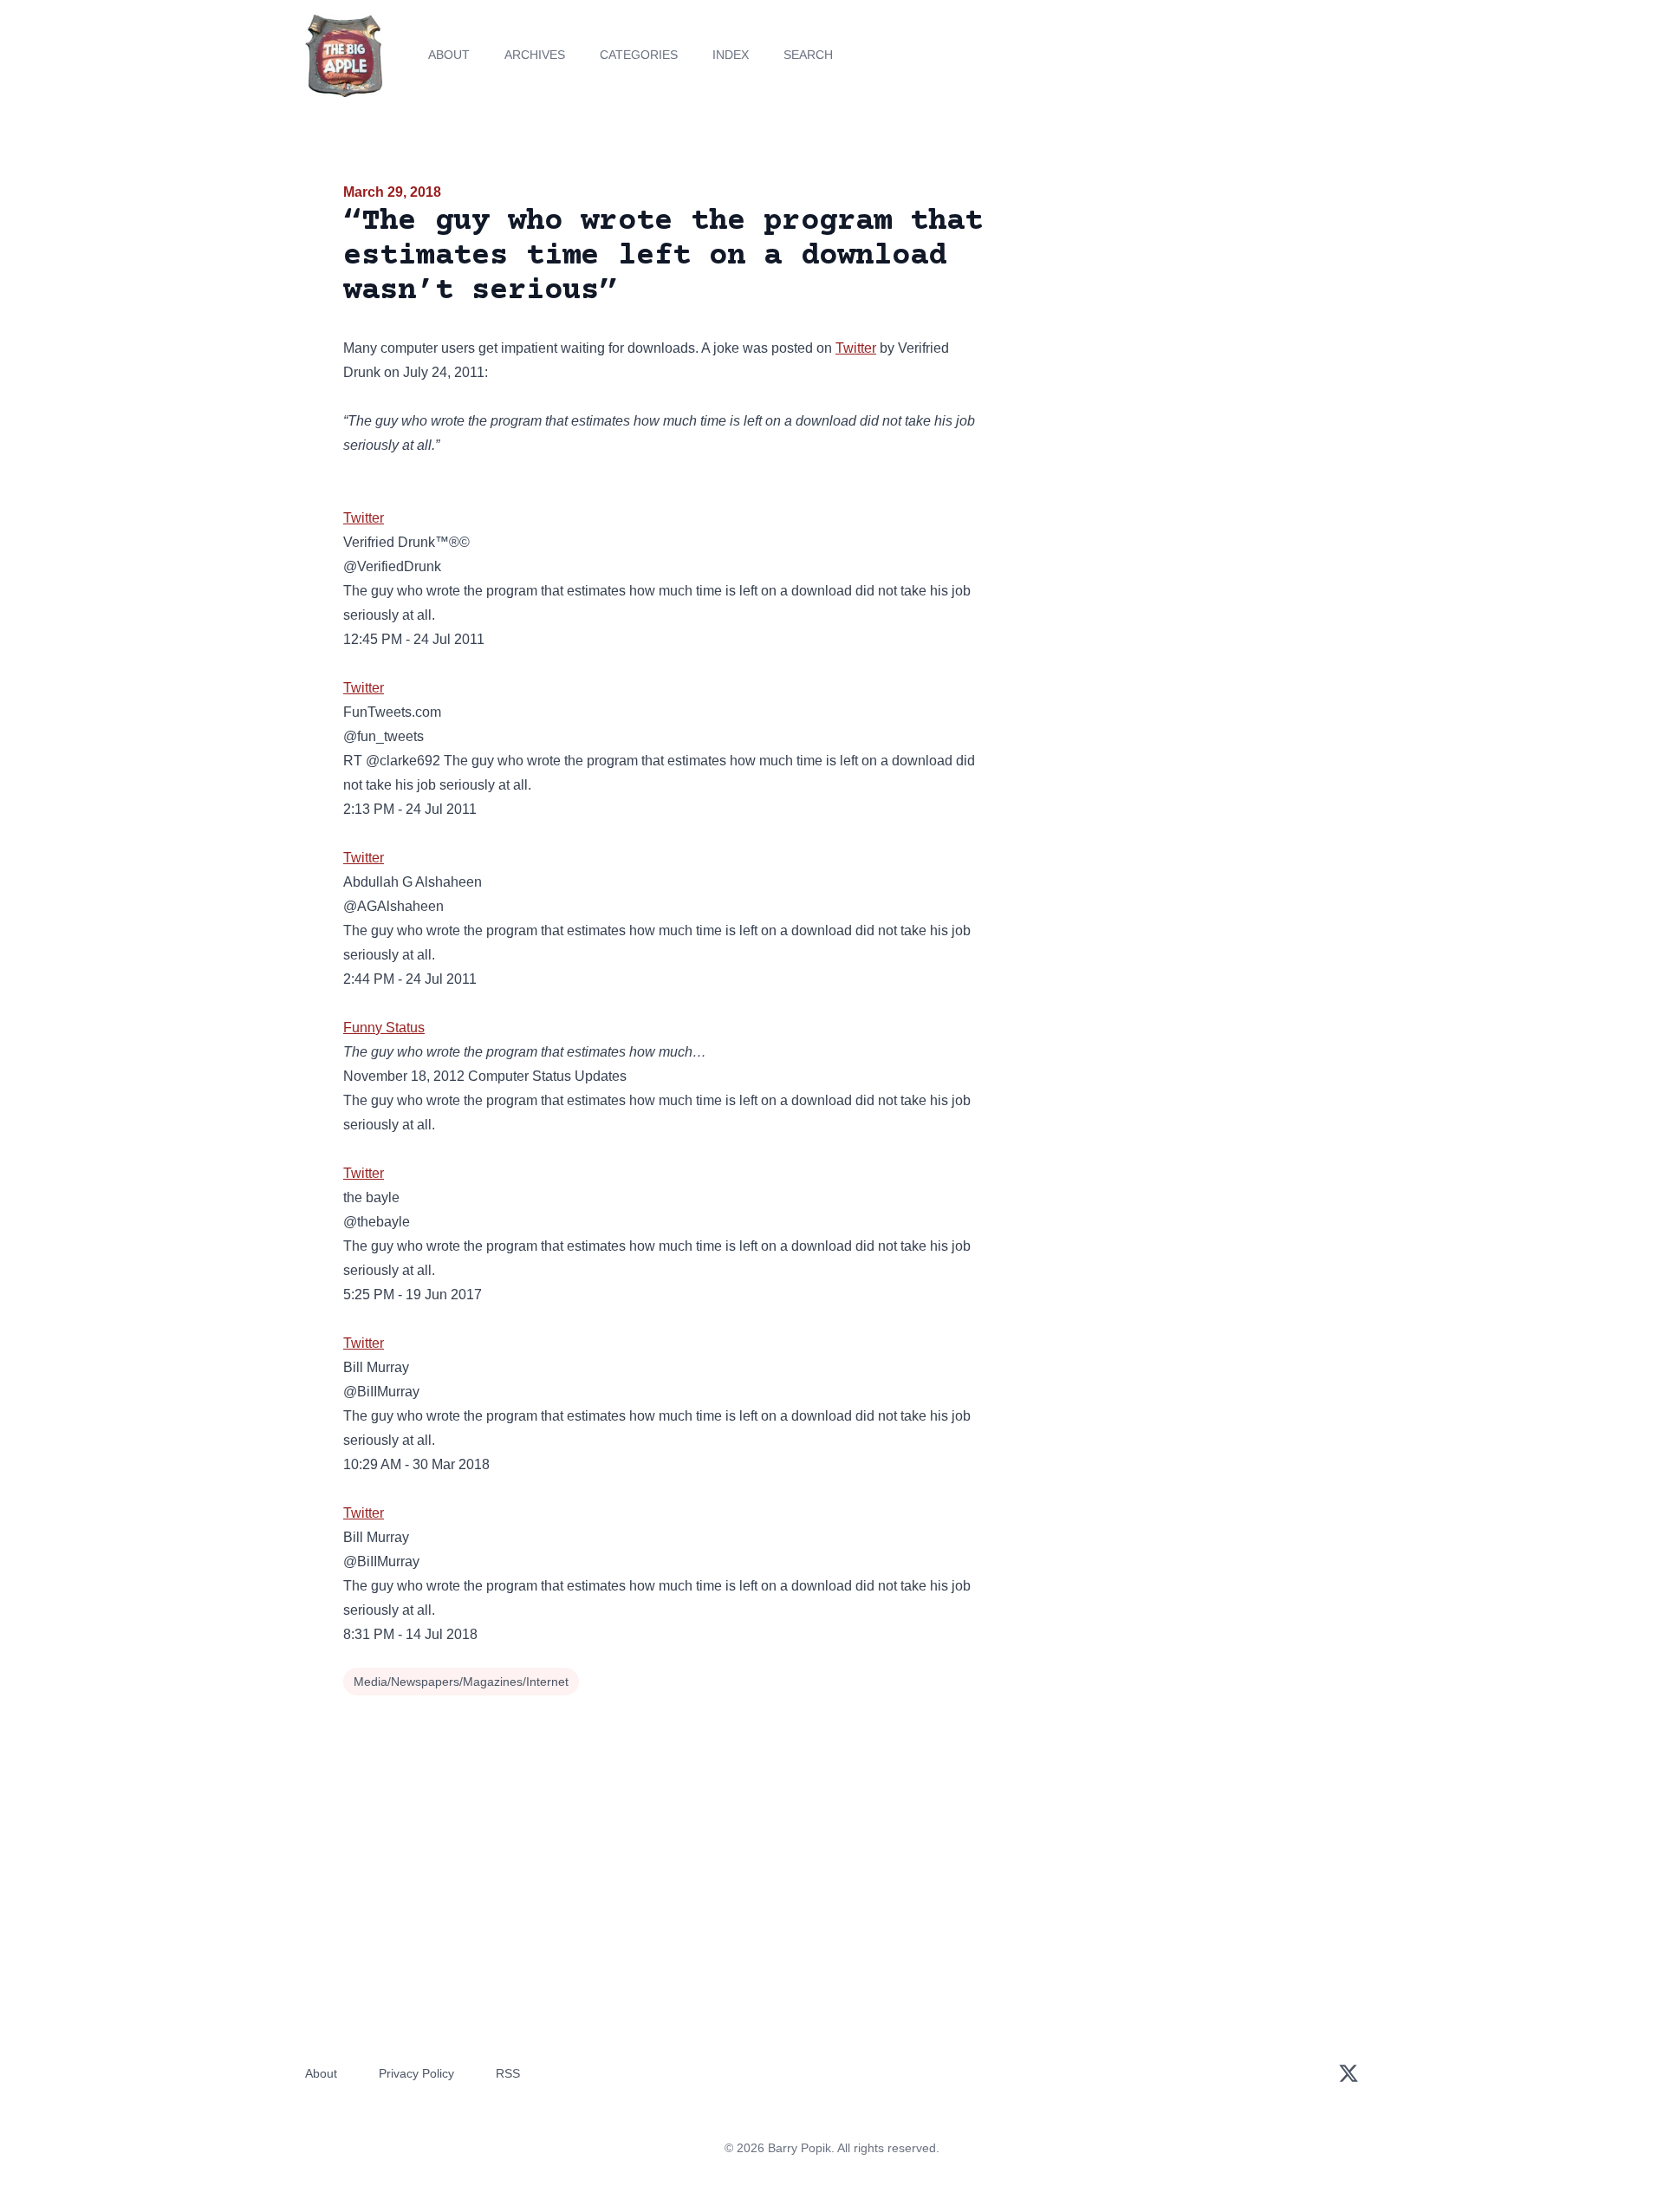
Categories (639, 55)
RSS (508, 2073)
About (449, 55)
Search (808, 55)
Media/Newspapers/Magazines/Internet (461, 1682)
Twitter (856, 348)
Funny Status (384, 1028)
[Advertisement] (1165, 316)
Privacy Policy (416, 2073)
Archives (535, 55)
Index (731, 55)
